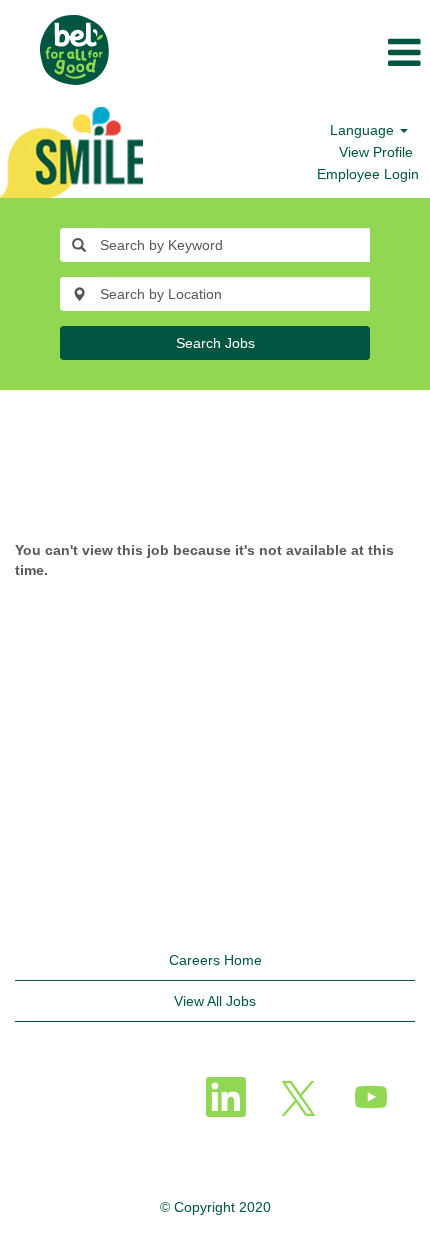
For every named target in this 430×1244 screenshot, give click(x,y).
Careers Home (215, 960)
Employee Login (368, 174)
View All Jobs (215, 1001)
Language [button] (364, 130)
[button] (286, 53)
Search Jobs (215, 343)
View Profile (376, 152)
